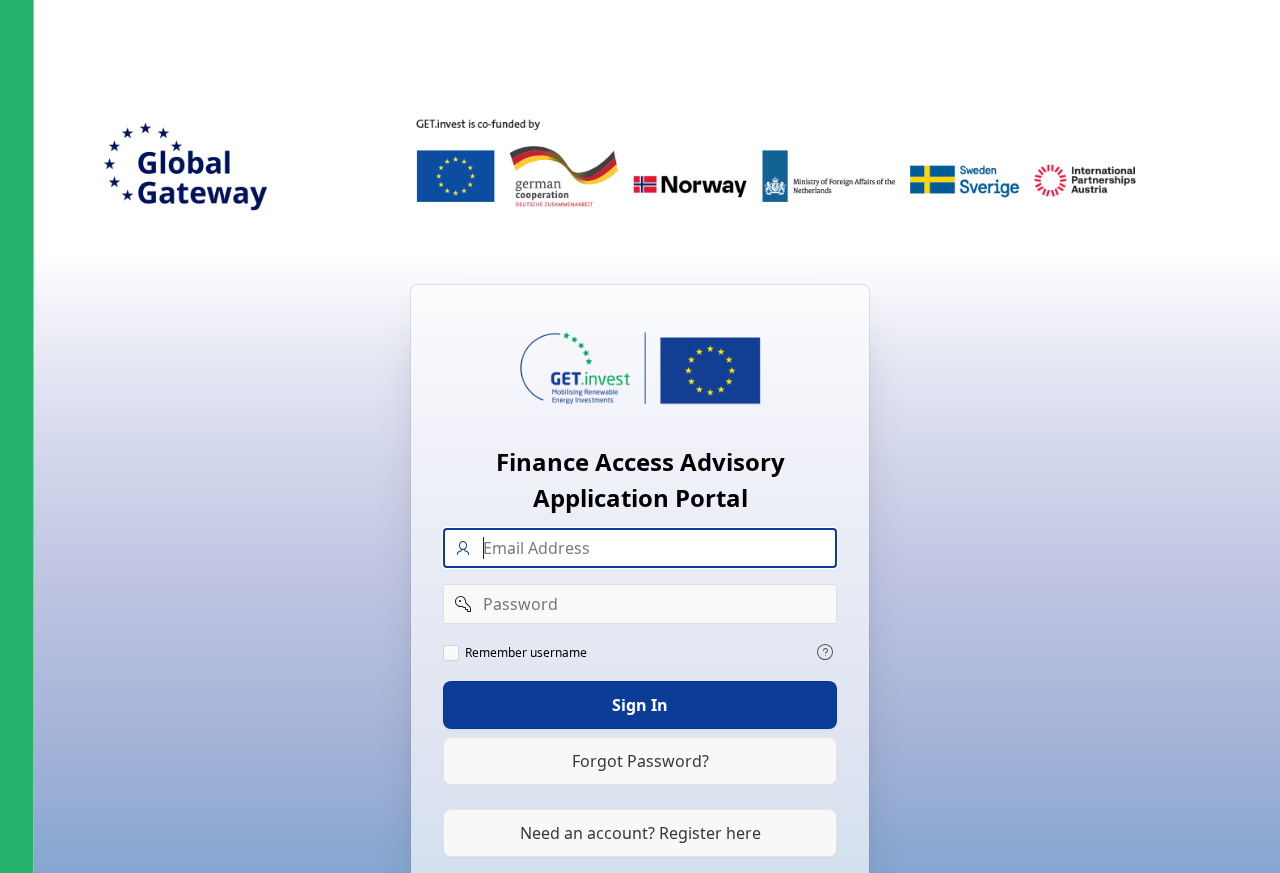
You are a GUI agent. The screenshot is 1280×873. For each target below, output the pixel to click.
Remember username (526, 652)
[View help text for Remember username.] (825, 651)
